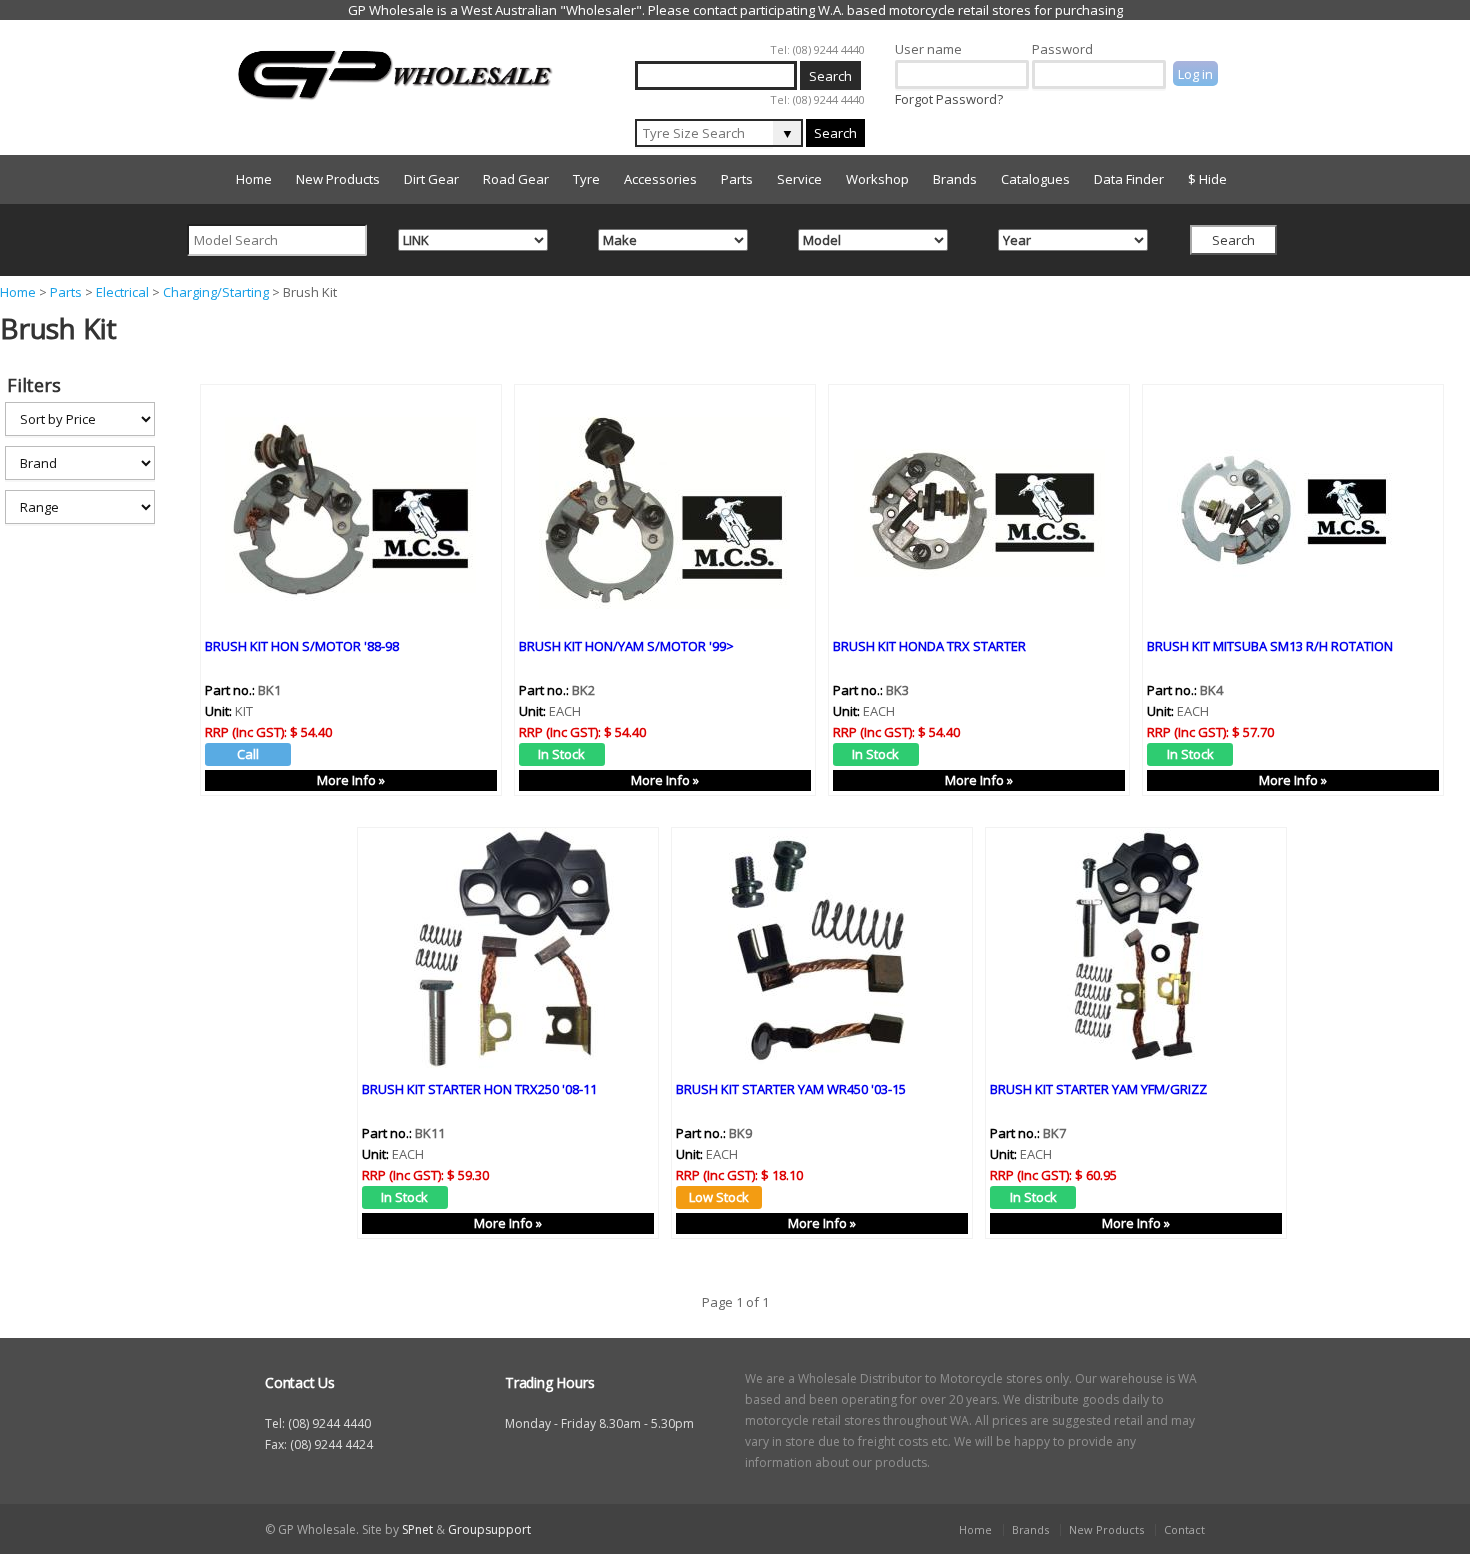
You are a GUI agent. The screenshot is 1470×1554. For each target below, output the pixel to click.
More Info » (351, 780)
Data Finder (1129, 179)
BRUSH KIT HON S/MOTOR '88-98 (302, 646)
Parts (737, 179)
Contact (1184, 1529)
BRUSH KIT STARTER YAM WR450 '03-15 (791, 1089)
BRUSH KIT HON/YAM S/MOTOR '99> (626, 646)
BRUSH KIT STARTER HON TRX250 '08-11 (479, 1089)
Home (254, 179)
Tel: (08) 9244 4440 (817, 49)
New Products (338, 179)
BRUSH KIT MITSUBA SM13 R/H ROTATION (1270, 646)
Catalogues (1035, 179)
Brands (955, 179)
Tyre (586, 179)
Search (835, 133)
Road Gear (516, 179)
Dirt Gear (431, 179)
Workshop (877, 179)
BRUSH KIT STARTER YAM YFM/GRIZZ (1098, 1089)
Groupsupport (489, 1529)
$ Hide (1207, 179)
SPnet (417, 1529)
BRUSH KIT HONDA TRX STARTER (929, 646)
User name (928, 49)
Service (799, 179)
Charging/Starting (216, 292)
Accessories (660, 179)
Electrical (122, 292)
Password (1062, 49)
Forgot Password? (949, 99)
